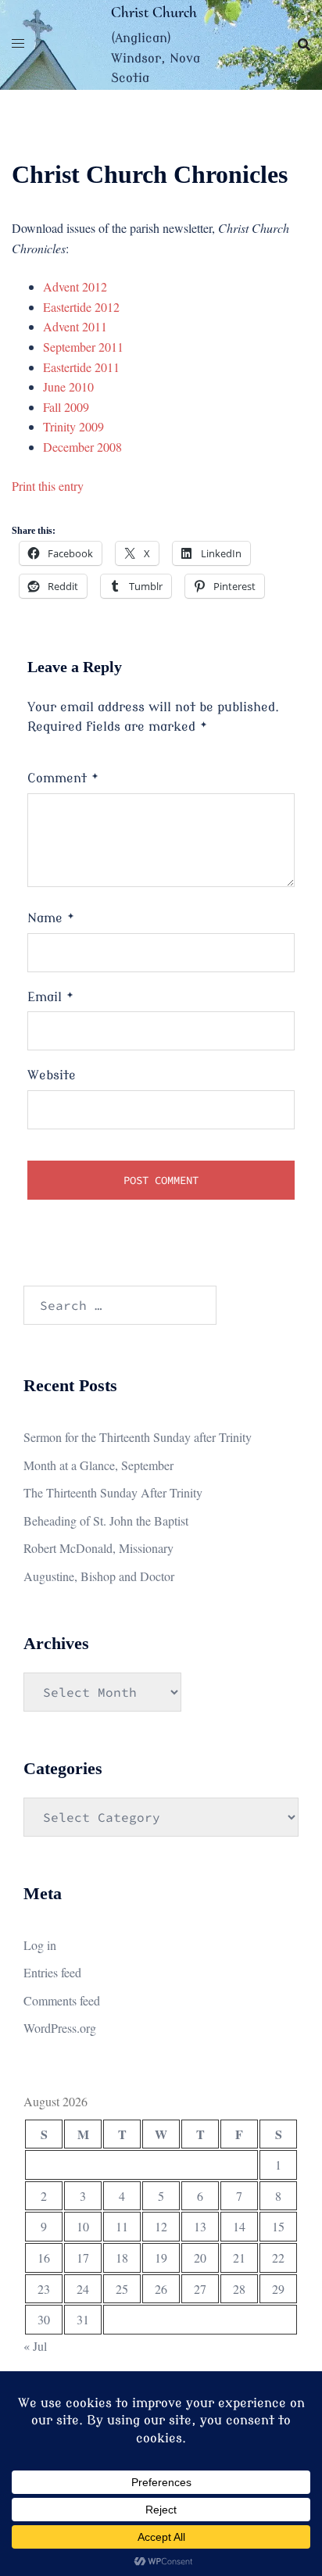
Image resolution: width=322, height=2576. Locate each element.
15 (278, 2226)
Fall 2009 (66, 407)
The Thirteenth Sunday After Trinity (113, 1492)
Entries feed (52, 1972)
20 (200, 2258)
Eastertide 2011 (81, 367)
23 (44, 2289)
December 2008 (82, 447)
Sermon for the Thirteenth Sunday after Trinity (138, 1437)
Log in (40, 1945)
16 (44, 2258)
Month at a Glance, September (98, 1465)
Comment (63, 778)
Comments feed (62, 2000)
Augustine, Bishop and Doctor (99, 1576)
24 (83, 2289)
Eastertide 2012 (81, 307)
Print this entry (48, 486)
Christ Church (154, 13)
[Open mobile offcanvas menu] (18, 45)
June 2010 (68, 386)
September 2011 (83, 347)
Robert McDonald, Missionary (98, 1548)
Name (51, 918)
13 (200, 2226)
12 (161, 2226)
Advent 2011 (75, 326)
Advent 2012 (75, 286)
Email (51, 997)
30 (44, 2319)
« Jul (35, 2346)
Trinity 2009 (73, 426)
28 (239, 2289)
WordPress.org (60, 2028)
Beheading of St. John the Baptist (106, 1521)
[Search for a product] (304, 45)
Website (52, 1075)
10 (83, 2226)
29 (278, 2289)
